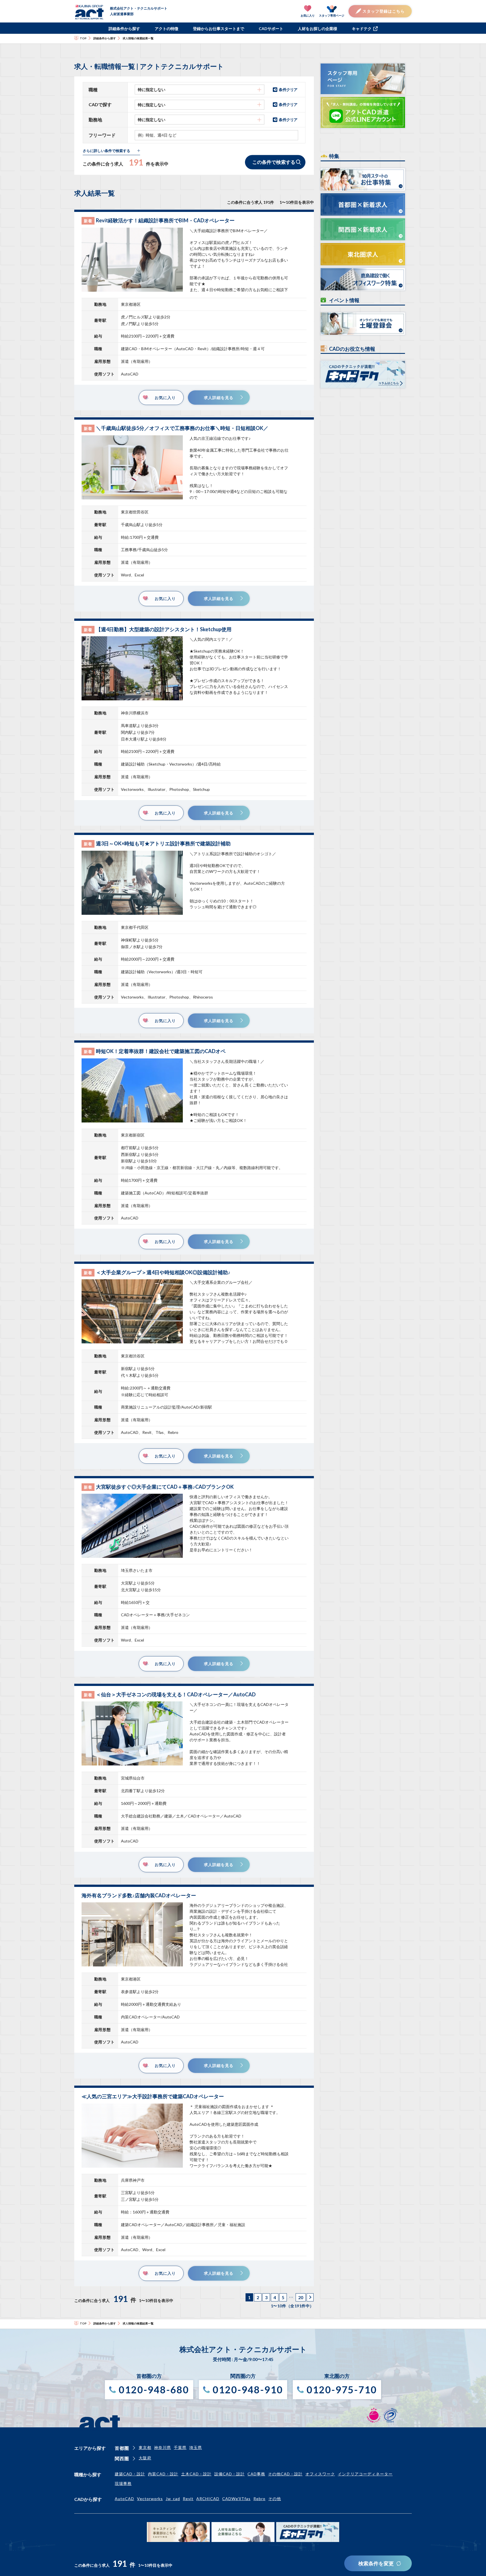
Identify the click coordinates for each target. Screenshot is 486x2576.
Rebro (259, 2499)
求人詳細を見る (219, 398)
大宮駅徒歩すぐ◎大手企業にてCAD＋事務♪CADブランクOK (165, 1487)
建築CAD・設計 (130, 2474)
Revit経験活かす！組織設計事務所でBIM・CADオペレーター (165, 220)
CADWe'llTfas (236, 2499)
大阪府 (145, 2458)
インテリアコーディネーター (365, 2474)
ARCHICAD (208, 2499)
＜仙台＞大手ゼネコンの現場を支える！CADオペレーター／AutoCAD (176, 1694)
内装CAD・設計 (163, 2474)
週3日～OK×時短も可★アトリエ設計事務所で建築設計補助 (163, 843)
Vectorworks (150, 2499)
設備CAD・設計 (229, 2474)
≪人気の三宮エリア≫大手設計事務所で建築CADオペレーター (153, 2096)
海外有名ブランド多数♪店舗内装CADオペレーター (139, 1895)
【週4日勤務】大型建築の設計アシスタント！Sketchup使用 (164, 629)
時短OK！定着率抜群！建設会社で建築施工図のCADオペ (161, 1051)
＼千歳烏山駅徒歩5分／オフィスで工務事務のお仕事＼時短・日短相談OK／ (182, 428)
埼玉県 (196, 2447)
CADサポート (271, 29)
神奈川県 (163, 2447)
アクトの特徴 (166, 29)
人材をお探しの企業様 (318, 29)
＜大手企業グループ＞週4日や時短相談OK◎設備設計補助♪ (163, 1272)
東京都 (145, 2447)
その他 (275, 2499)
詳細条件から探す (124, 29)
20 (301, 2297)
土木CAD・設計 (196, 2474)
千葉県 (180, 2447)
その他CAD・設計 (285, 2474)
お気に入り (165, 398)
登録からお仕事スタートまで (219, 29)
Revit (188, 2499)
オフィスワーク (320, 2474)
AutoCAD (124, 2499)
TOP (83, 38)
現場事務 (123, 2483)
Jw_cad (173, 2499)
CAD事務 (256, 2474)
